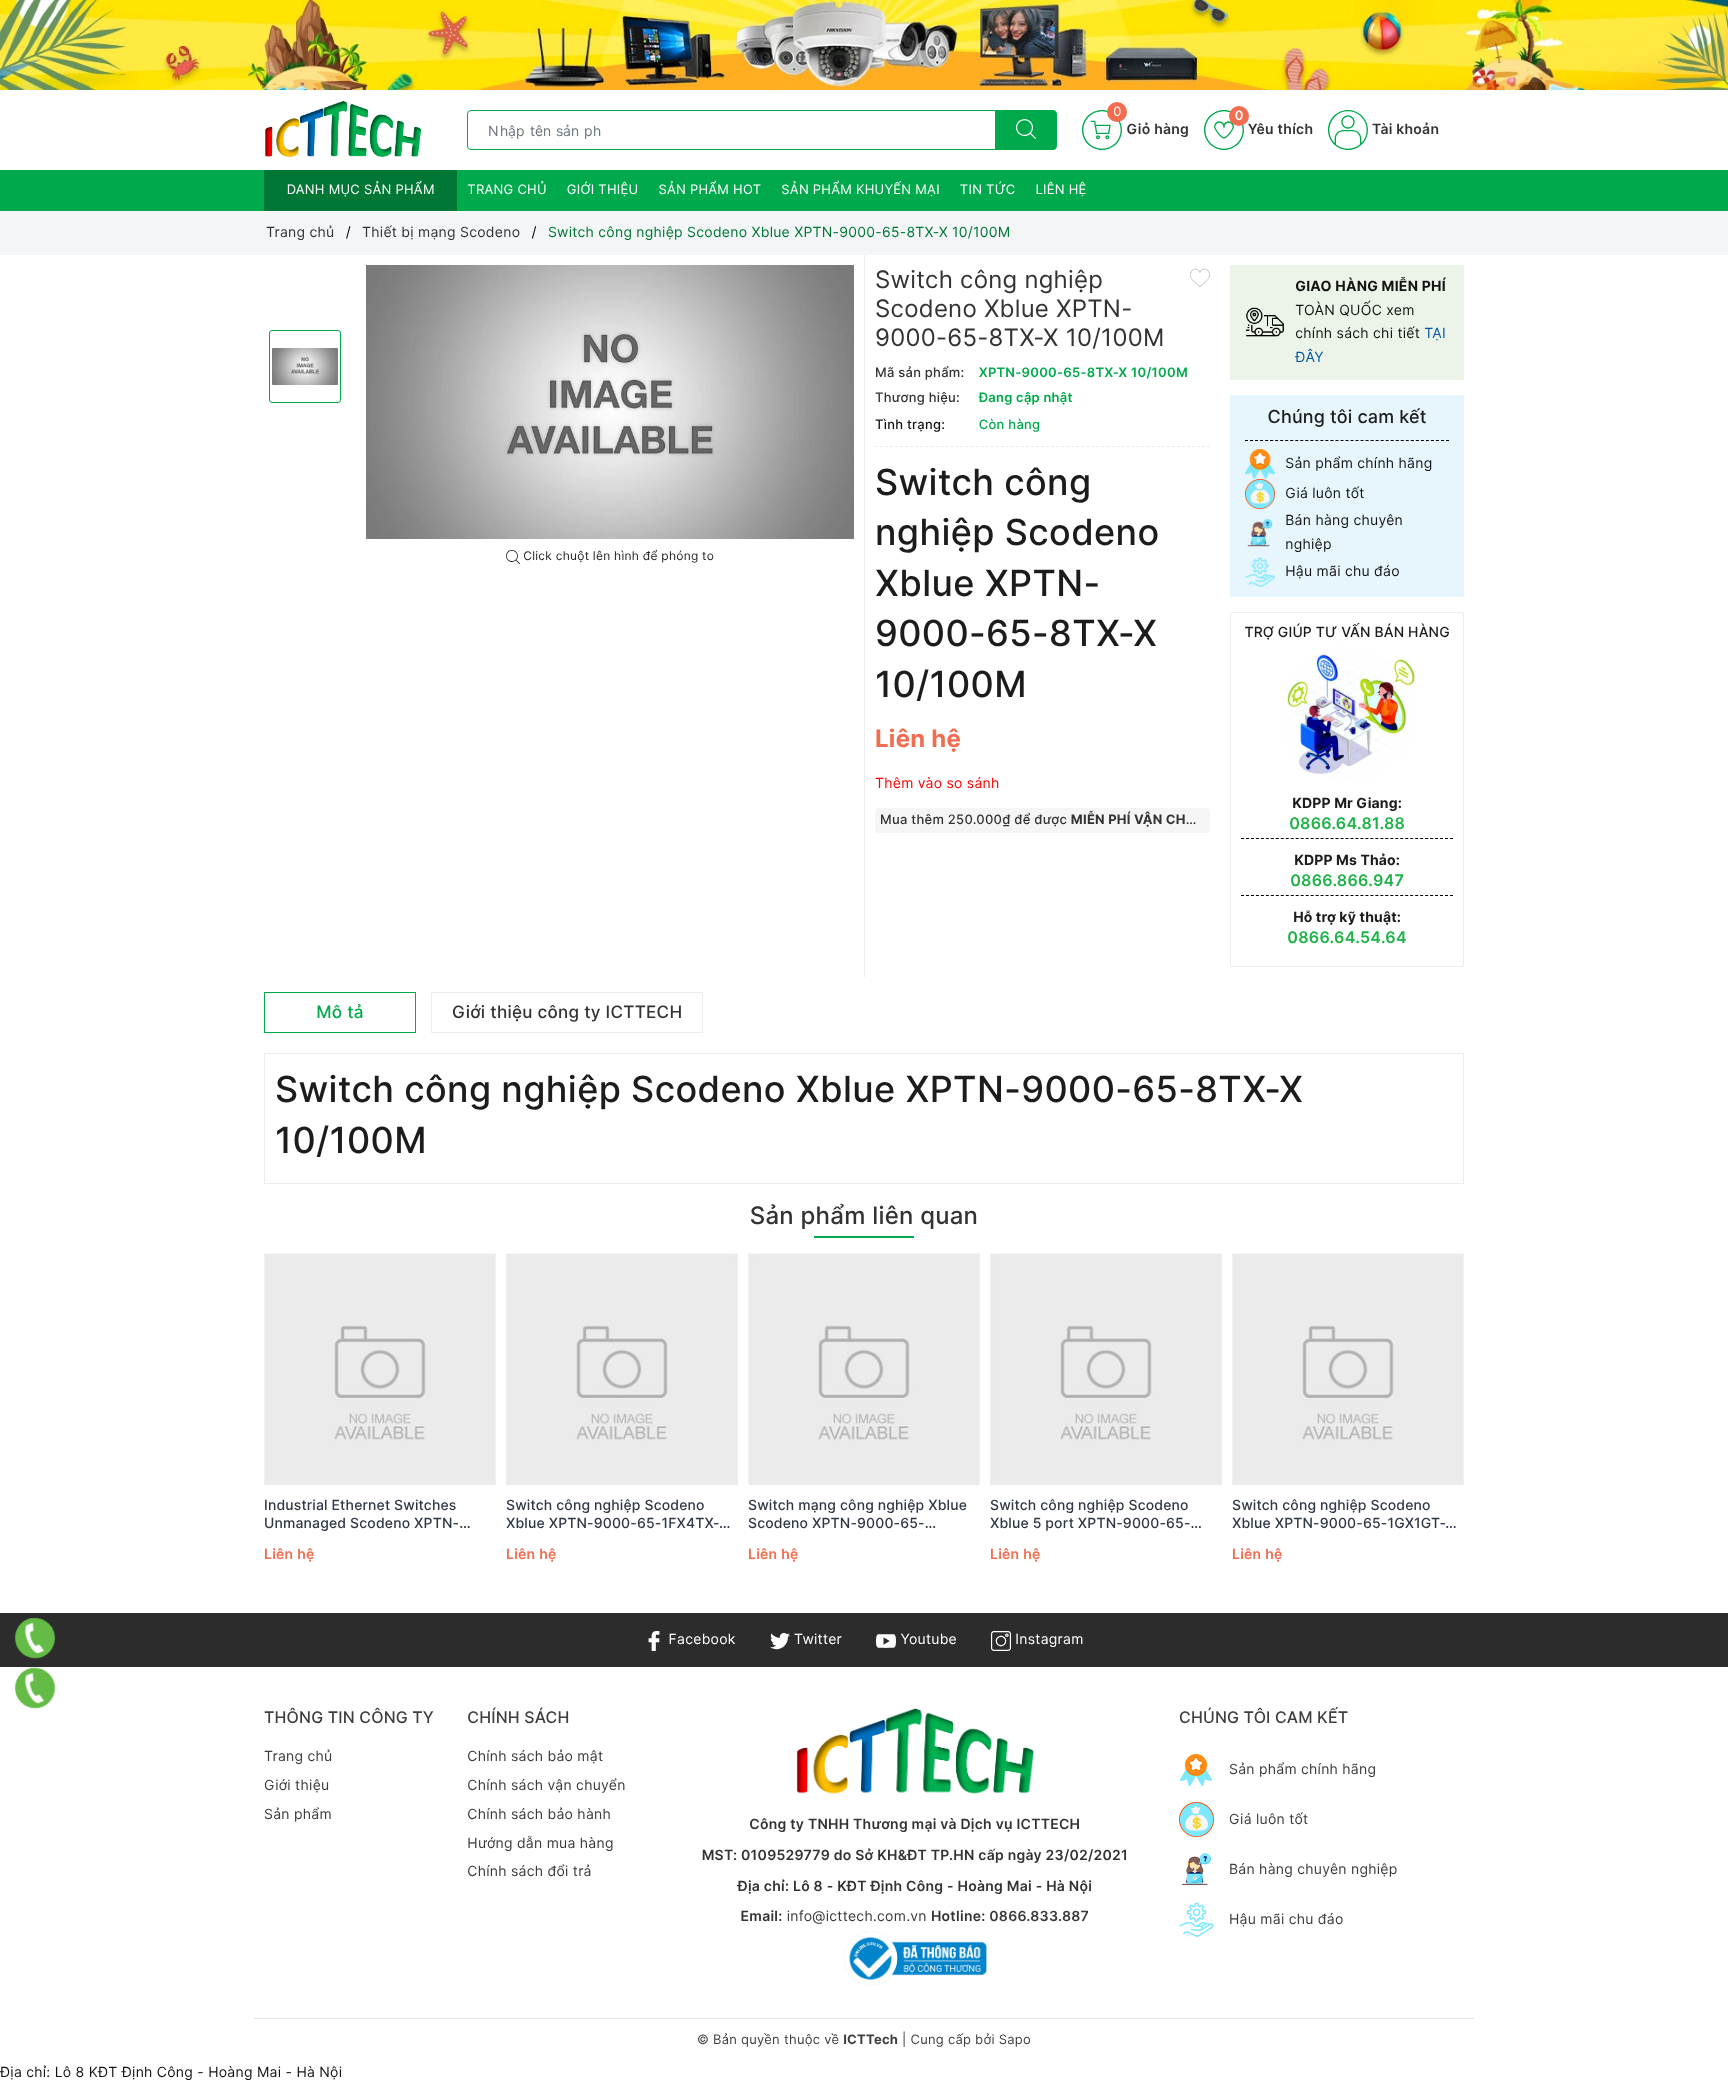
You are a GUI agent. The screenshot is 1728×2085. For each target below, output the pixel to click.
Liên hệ (1061, 190)
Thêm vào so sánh (937, 783)
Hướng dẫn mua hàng (540, 1843)
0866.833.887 (1039, 1916)
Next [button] (1519, 1436)
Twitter (816, 1639)
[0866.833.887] (35, 1638)
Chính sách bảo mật (535, 1756)
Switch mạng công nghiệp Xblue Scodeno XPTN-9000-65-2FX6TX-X (857, 1515)
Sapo (1015, 2040)
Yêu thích (1274, 129)
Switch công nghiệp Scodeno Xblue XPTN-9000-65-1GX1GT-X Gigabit (1343, 1515)
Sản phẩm (298, 1814)
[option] (610, 402)
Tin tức (988, 190)
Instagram (1047, 1639)
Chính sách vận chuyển (546, 1785)
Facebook (699, 1639)
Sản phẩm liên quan (864, 1215)
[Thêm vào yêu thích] (1200, 277)
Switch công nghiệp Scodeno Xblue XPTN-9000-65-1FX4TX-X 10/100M (617, 1515)
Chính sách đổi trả (529, 1871)
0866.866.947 (1347, 880)
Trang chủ (507, 190)
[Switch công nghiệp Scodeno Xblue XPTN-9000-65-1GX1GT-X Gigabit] (1348, 1369)
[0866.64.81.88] (35, 1688)
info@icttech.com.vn (857, 1916)
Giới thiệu (603, 190)
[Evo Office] (864, 45)
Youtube (926, 1639)
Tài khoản (1403, 129)
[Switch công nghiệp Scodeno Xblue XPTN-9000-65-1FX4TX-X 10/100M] (622, 1369)
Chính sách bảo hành (539, 1814)
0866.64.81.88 (1347, 823)
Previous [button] (209, 1436)
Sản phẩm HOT (709, 190)
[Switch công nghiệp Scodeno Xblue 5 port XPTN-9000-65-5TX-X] (1106, 1369)
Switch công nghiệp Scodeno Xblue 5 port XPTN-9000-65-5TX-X (1090, 1515)
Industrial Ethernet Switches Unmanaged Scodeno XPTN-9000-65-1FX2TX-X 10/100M (362, 1515)
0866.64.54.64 (1347, 937)
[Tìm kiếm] (1026, 130)
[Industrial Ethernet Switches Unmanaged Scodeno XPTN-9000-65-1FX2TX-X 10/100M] (380, 1369)
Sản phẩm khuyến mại (860, 190)
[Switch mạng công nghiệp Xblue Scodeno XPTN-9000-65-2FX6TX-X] (864, 1369)
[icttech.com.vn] (343, 129)
